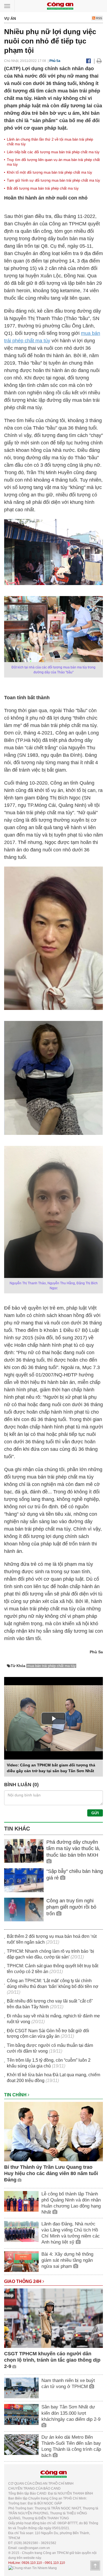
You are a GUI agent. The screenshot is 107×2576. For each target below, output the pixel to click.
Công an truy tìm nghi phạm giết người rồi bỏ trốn (71, 1907)
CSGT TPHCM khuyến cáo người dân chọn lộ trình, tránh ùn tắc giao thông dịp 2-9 (52, 2360)
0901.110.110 (55, 2563)
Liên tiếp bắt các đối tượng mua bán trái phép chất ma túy (53, 152)
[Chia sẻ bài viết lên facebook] (88, 61)
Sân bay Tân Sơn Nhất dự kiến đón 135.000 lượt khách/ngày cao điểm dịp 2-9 (71, 2413)
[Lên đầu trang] (95, 2566)
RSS (99, 18)
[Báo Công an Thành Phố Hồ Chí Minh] (60, 6)
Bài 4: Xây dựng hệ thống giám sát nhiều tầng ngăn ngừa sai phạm (67, 2260)
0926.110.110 (32, 2563)
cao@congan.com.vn (34, 2548)
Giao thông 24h (23, 2281)
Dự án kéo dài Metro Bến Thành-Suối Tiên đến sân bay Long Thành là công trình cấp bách (71, 2446)
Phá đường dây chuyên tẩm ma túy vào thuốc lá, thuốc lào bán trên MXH (73, 1849)
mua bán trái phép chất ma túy (51, 1666)
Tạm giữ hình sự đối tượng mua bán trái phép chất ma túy (54, 180)
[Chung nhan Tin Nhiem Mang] (33, 2568)
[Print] (99, 61)
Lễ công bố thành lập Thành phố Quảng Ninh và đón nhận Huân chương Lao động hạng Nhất (71, 2203)
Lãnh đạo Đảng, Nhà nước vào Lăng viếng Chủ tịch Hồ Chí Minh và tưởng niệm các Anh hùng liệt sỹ (71, 2233)
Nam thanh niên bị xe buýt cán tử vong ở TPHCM (68, 2384)
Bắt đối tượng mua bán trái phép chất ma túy (43, 188)
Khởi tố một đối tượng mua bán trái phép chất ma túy (50, 172)
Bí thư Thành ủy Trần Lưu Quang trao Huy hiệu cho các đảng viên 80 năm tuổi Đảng (51, 2174)
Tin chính (16, 2095)
